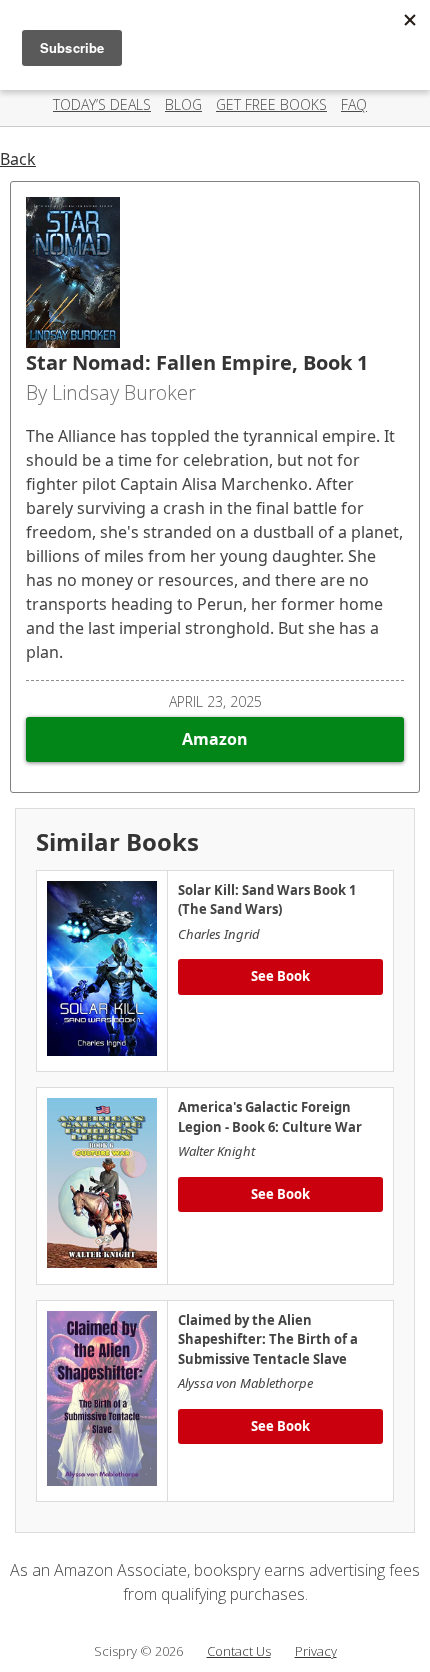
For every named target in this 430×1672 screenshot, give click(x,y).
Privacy (316, 1651)
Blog (183, 104)
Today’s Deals (102, 104)
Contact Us (239, 1651)
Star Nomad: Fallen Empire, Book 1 (197, 362)
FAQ (354, 104)
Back (18, 159)
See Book (280, 976)
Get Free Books (271, 104)
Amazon (215, 739)
